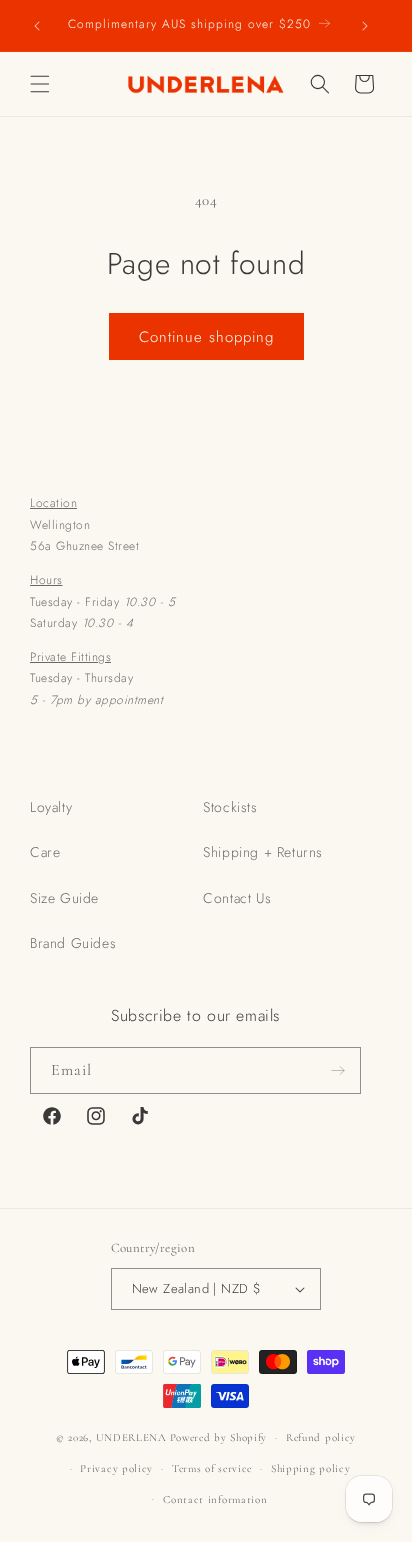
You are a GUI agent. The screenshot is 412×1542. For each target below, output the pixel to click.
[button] (40, 84)
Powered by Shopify (219, 1437)
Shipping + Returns (263, 852)
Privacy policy (116, 1468)
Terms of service (212, 1468)
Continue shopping (206, 337)
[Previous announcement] (37, 25)
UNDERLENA (131, 1437)
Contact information (215, 1499)
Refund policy (321, 1437)
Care (45, 852)
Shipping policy (311, 1468)
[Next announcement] (365, 25)
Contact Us (237, 898)
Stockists (230, 807)
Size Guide (64, 898)
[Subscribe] (338, 1070)
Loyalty (51, 807)
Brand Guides (73, 943)
